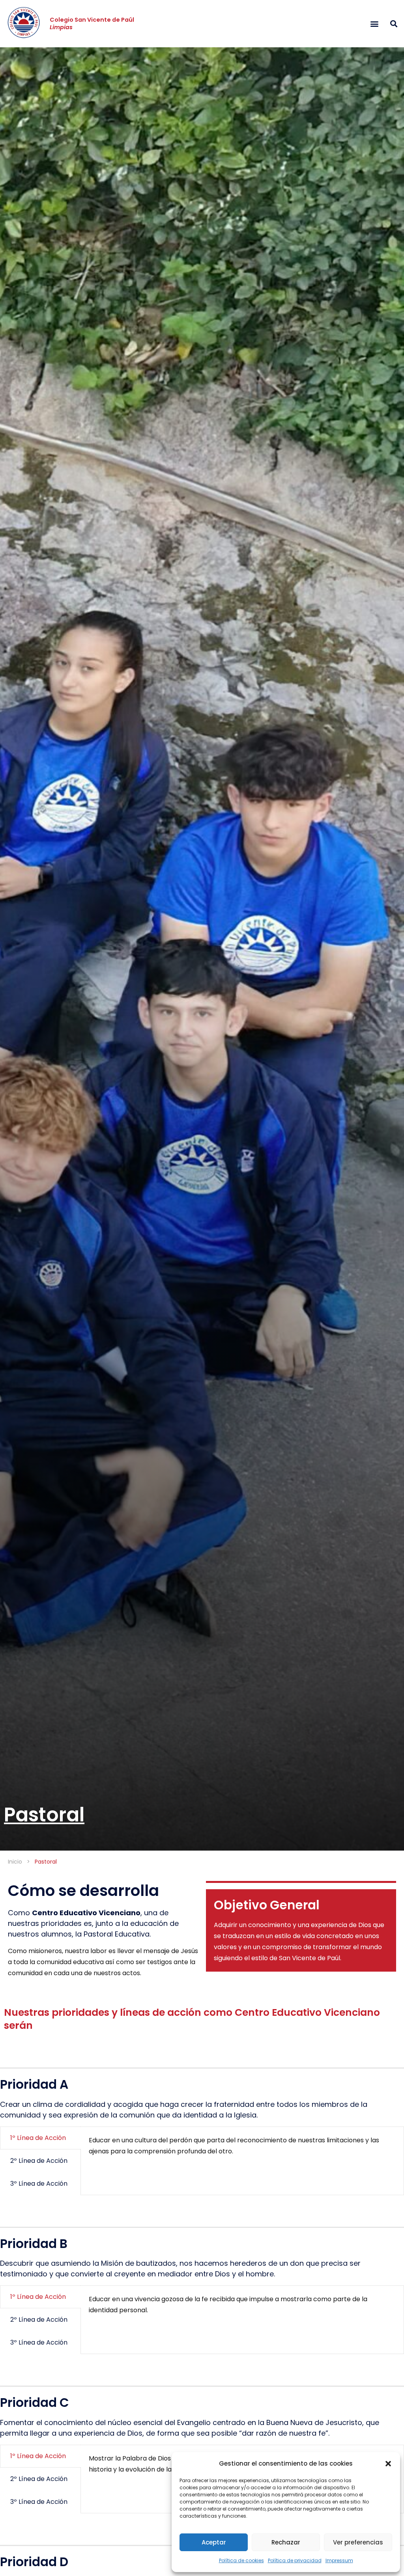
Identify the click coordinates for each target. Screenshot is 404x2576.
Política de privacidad (295, 2560)
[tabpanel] (242, 2149)
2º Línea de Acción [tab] (39, 2161)
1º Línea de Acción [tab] (38, 2138)
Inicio (15, 1862)
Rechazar (286, 2542)
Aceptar (214, 2542)
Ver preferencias (358, 2542)
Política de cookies (241, 2560)
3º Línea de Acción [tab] (39, 2184)
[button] (388, 2464)
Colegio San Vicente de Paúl (92, 23)
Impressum (339, 2560)
